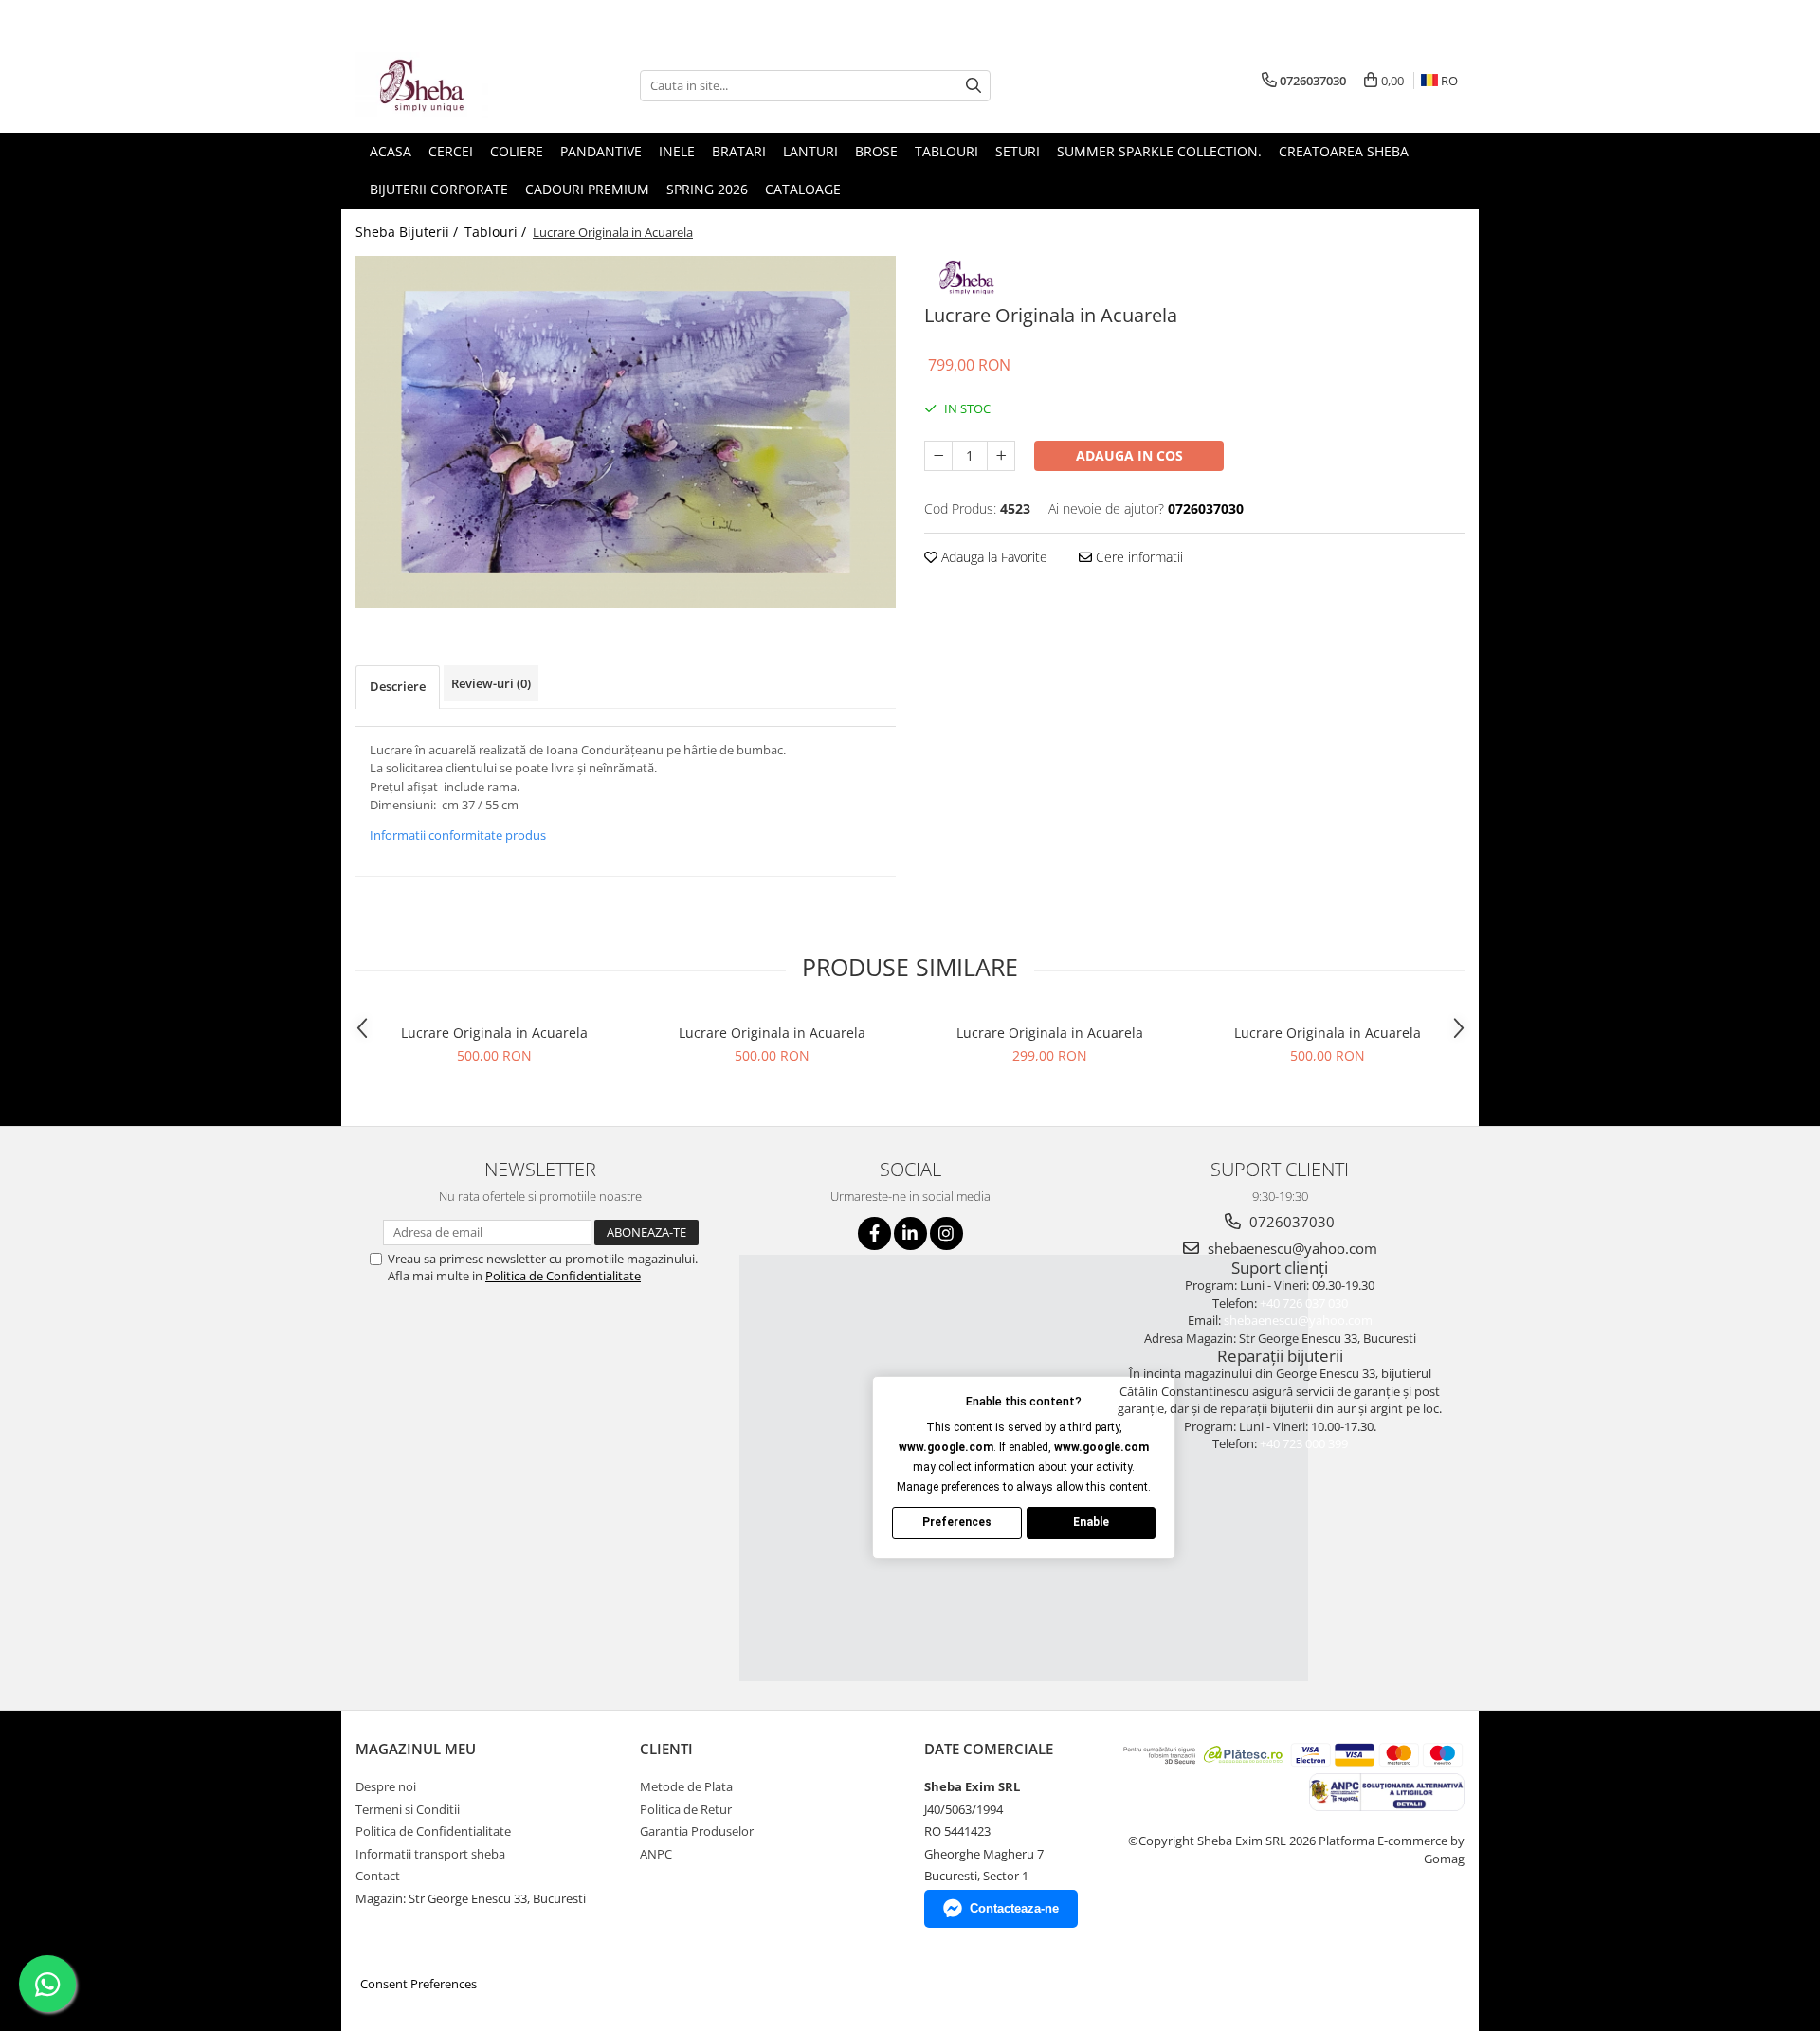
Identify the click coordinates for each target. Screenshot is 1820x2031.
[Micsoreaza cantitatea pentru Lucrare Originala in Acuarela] (938, 456)
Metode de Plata (686, 1786)
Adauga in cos (1129, 455)
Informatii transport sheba (430, 1854)
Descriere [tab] (398, 686)
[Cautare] (974, 86)
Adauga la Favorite (992, 557)
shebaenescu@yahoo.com (1291, 1248)
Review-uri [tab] (491, 683)
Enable (1091, 1522)
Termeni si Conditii (408, 1809)
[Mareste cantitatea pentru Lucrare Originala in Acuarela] (1001, 456)
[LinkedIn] (910, 1233)
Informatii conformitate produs (458, 835)
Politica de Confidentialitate (563, 1276)
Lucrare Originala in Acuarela (494, 1033)
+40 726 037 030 (1304, 1303)
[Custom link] (967, 274)
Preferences (957, 1522)
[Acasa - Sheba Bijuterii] (450, 85)
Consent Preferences (419, 1984)
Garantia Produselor (697, 1831)
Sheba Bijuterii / (409, 232)
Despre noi (386, 1786)
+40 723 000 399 (1304, 1443)
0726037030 (1290, 1222)
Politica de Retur (686, 1809)
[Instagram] (946, 1233)
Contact (378, 1876)
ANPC (656, 1854)
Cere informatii (1137, 557)
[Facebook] (874, 1233)
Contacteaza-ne (1014, 1908)
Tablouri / (497, 232)
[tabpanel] (626, 432)
